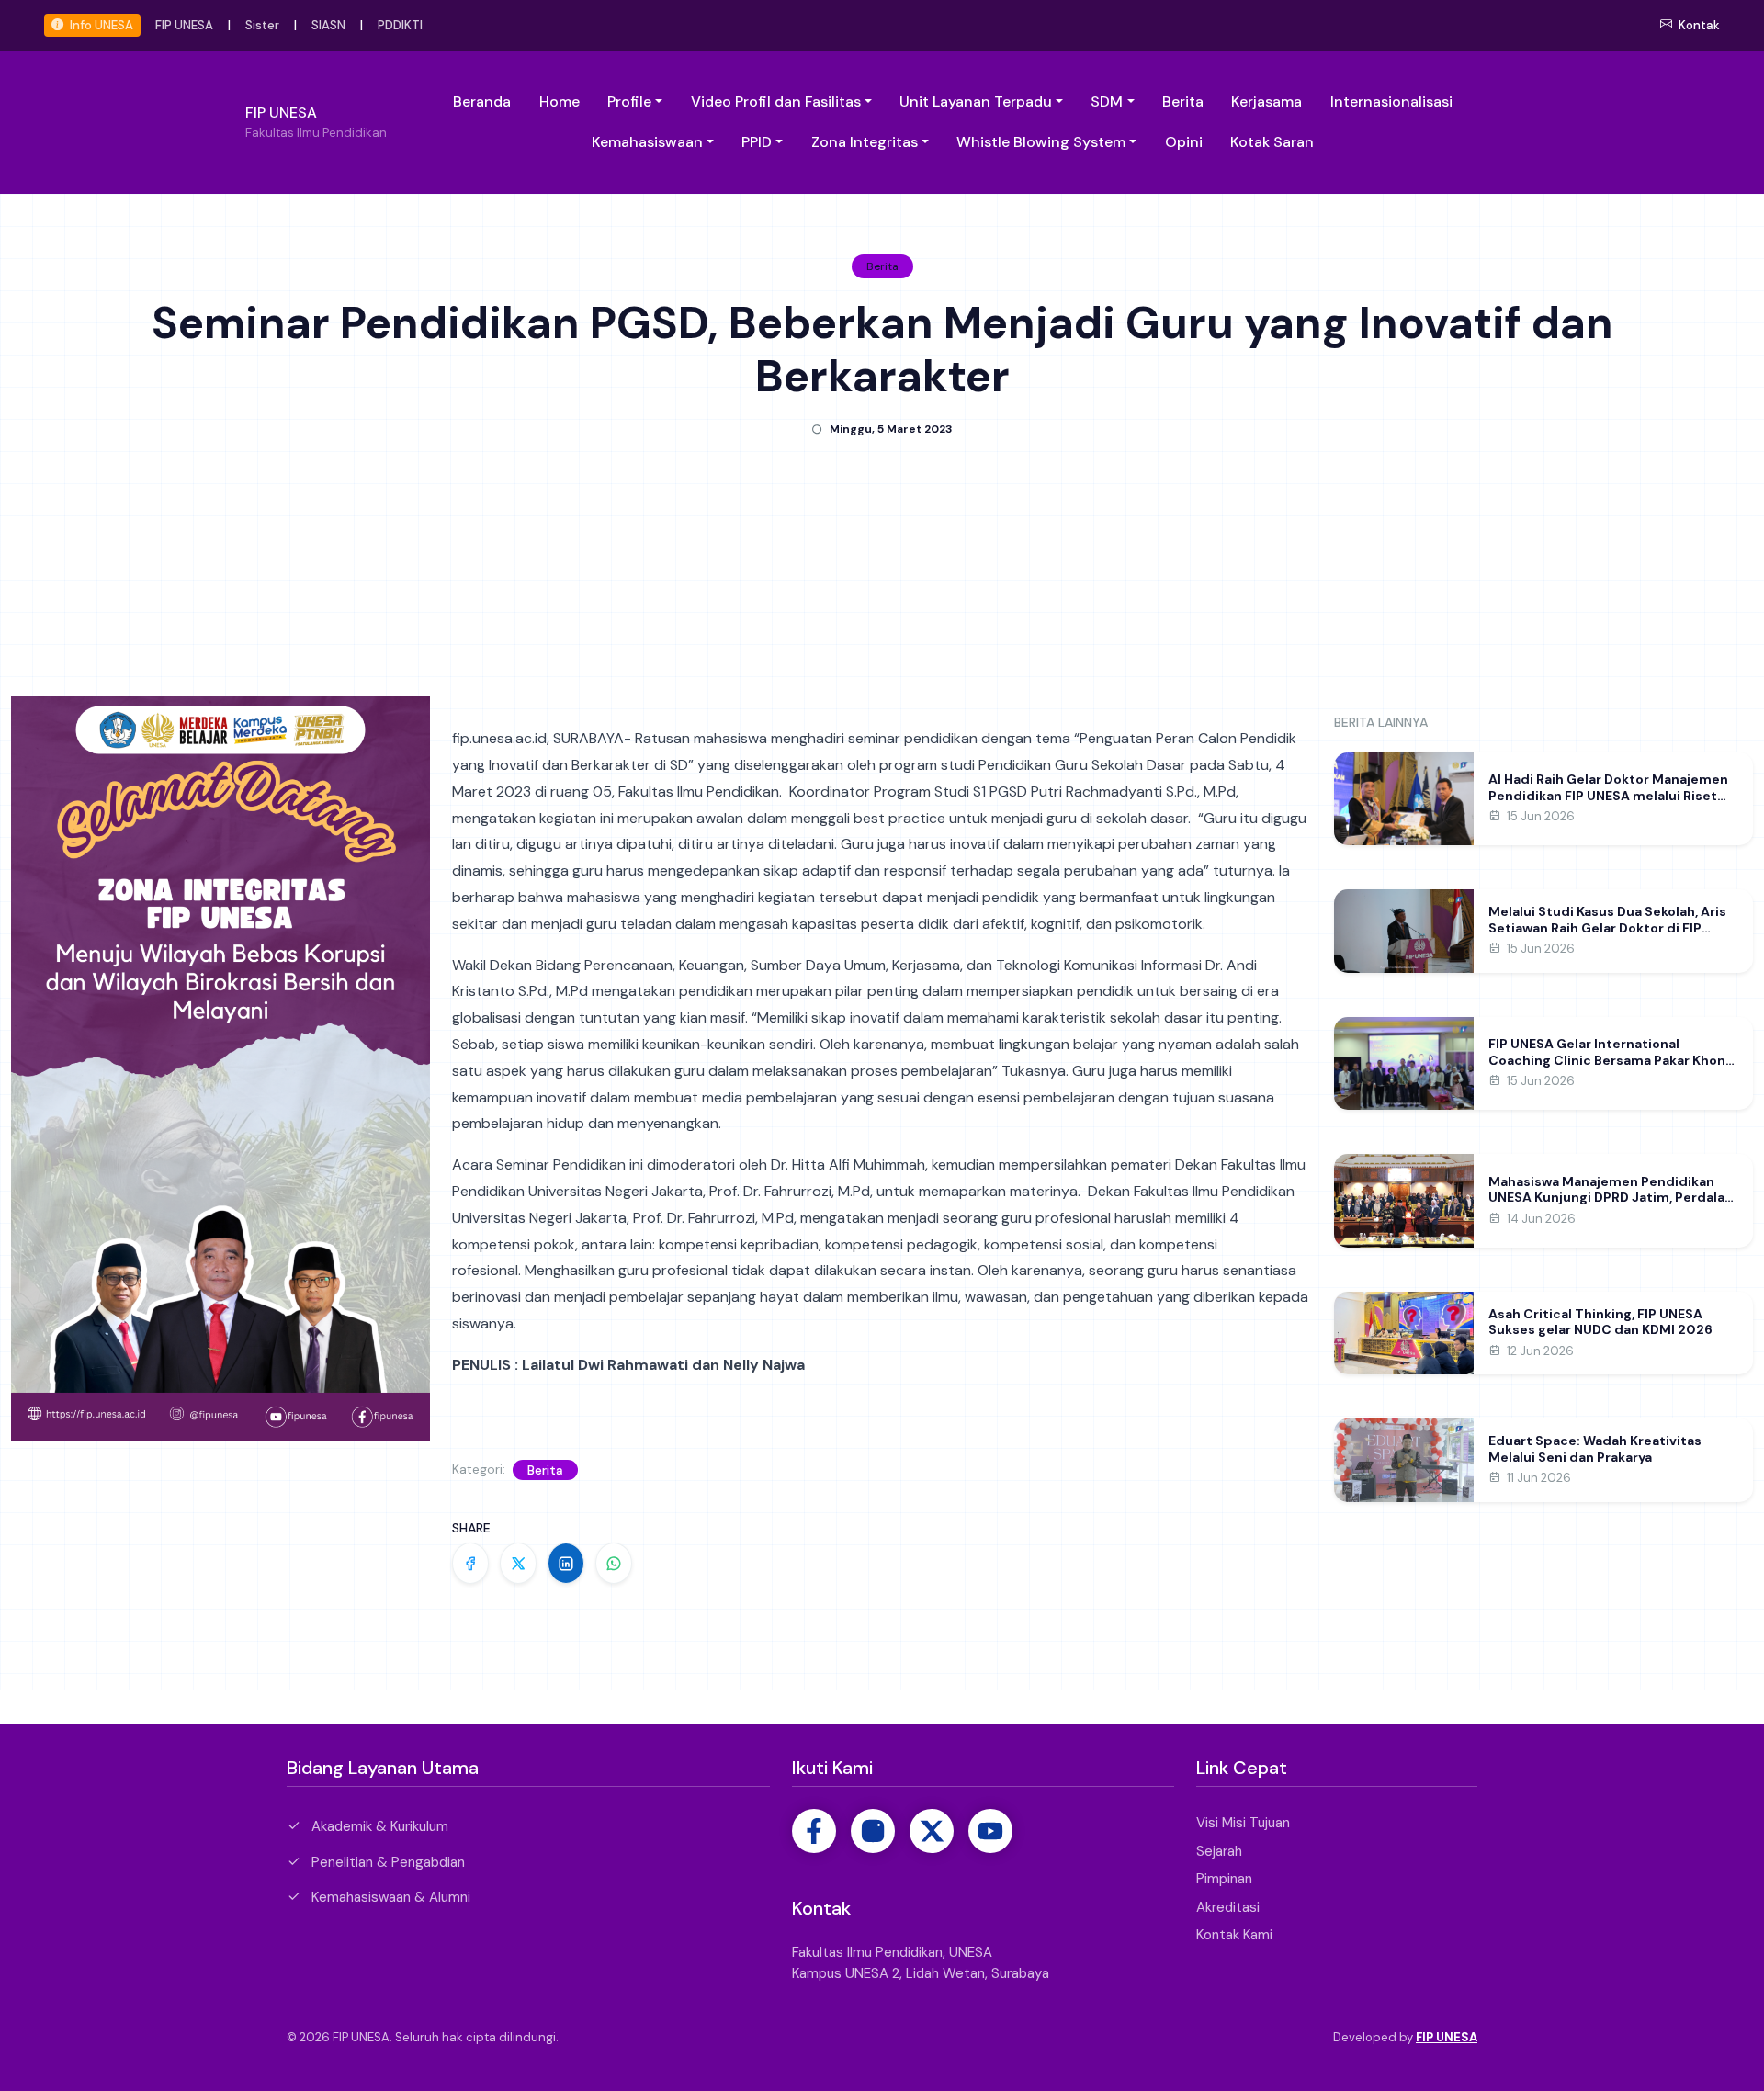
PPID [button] (757, 142)
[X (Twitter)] (932, 1831)
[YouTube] (990, 1831)
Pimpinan (1224, 1879)
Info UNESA (100, 25)
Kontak (1698, 25)
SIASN (328, 25)
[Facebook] (814, 1831)
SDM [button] (1107, 102)
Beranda (482, 102)
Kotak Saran (1272, 142)
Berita (1183, 102)
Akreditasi (1228, 1907)
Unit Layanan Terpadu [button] (976, 102)
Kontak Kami (1234, 1935)
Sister (262, 25)
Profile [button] (629, 102)
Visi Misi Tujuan (1243, 1823)
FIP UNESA (184, 25)
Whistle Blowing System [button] (1041, 142)
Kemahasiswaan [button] (647, 142)
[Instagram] (873, 1831)
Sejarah (1219, 1851)
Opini (1184, 142)
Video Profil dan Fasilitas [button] (776, 102)
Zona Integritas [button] (865, 142)
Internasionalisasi (1391, 102)
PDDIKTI (400, 25)
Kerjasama (1266, 102)
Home (560, 102)
